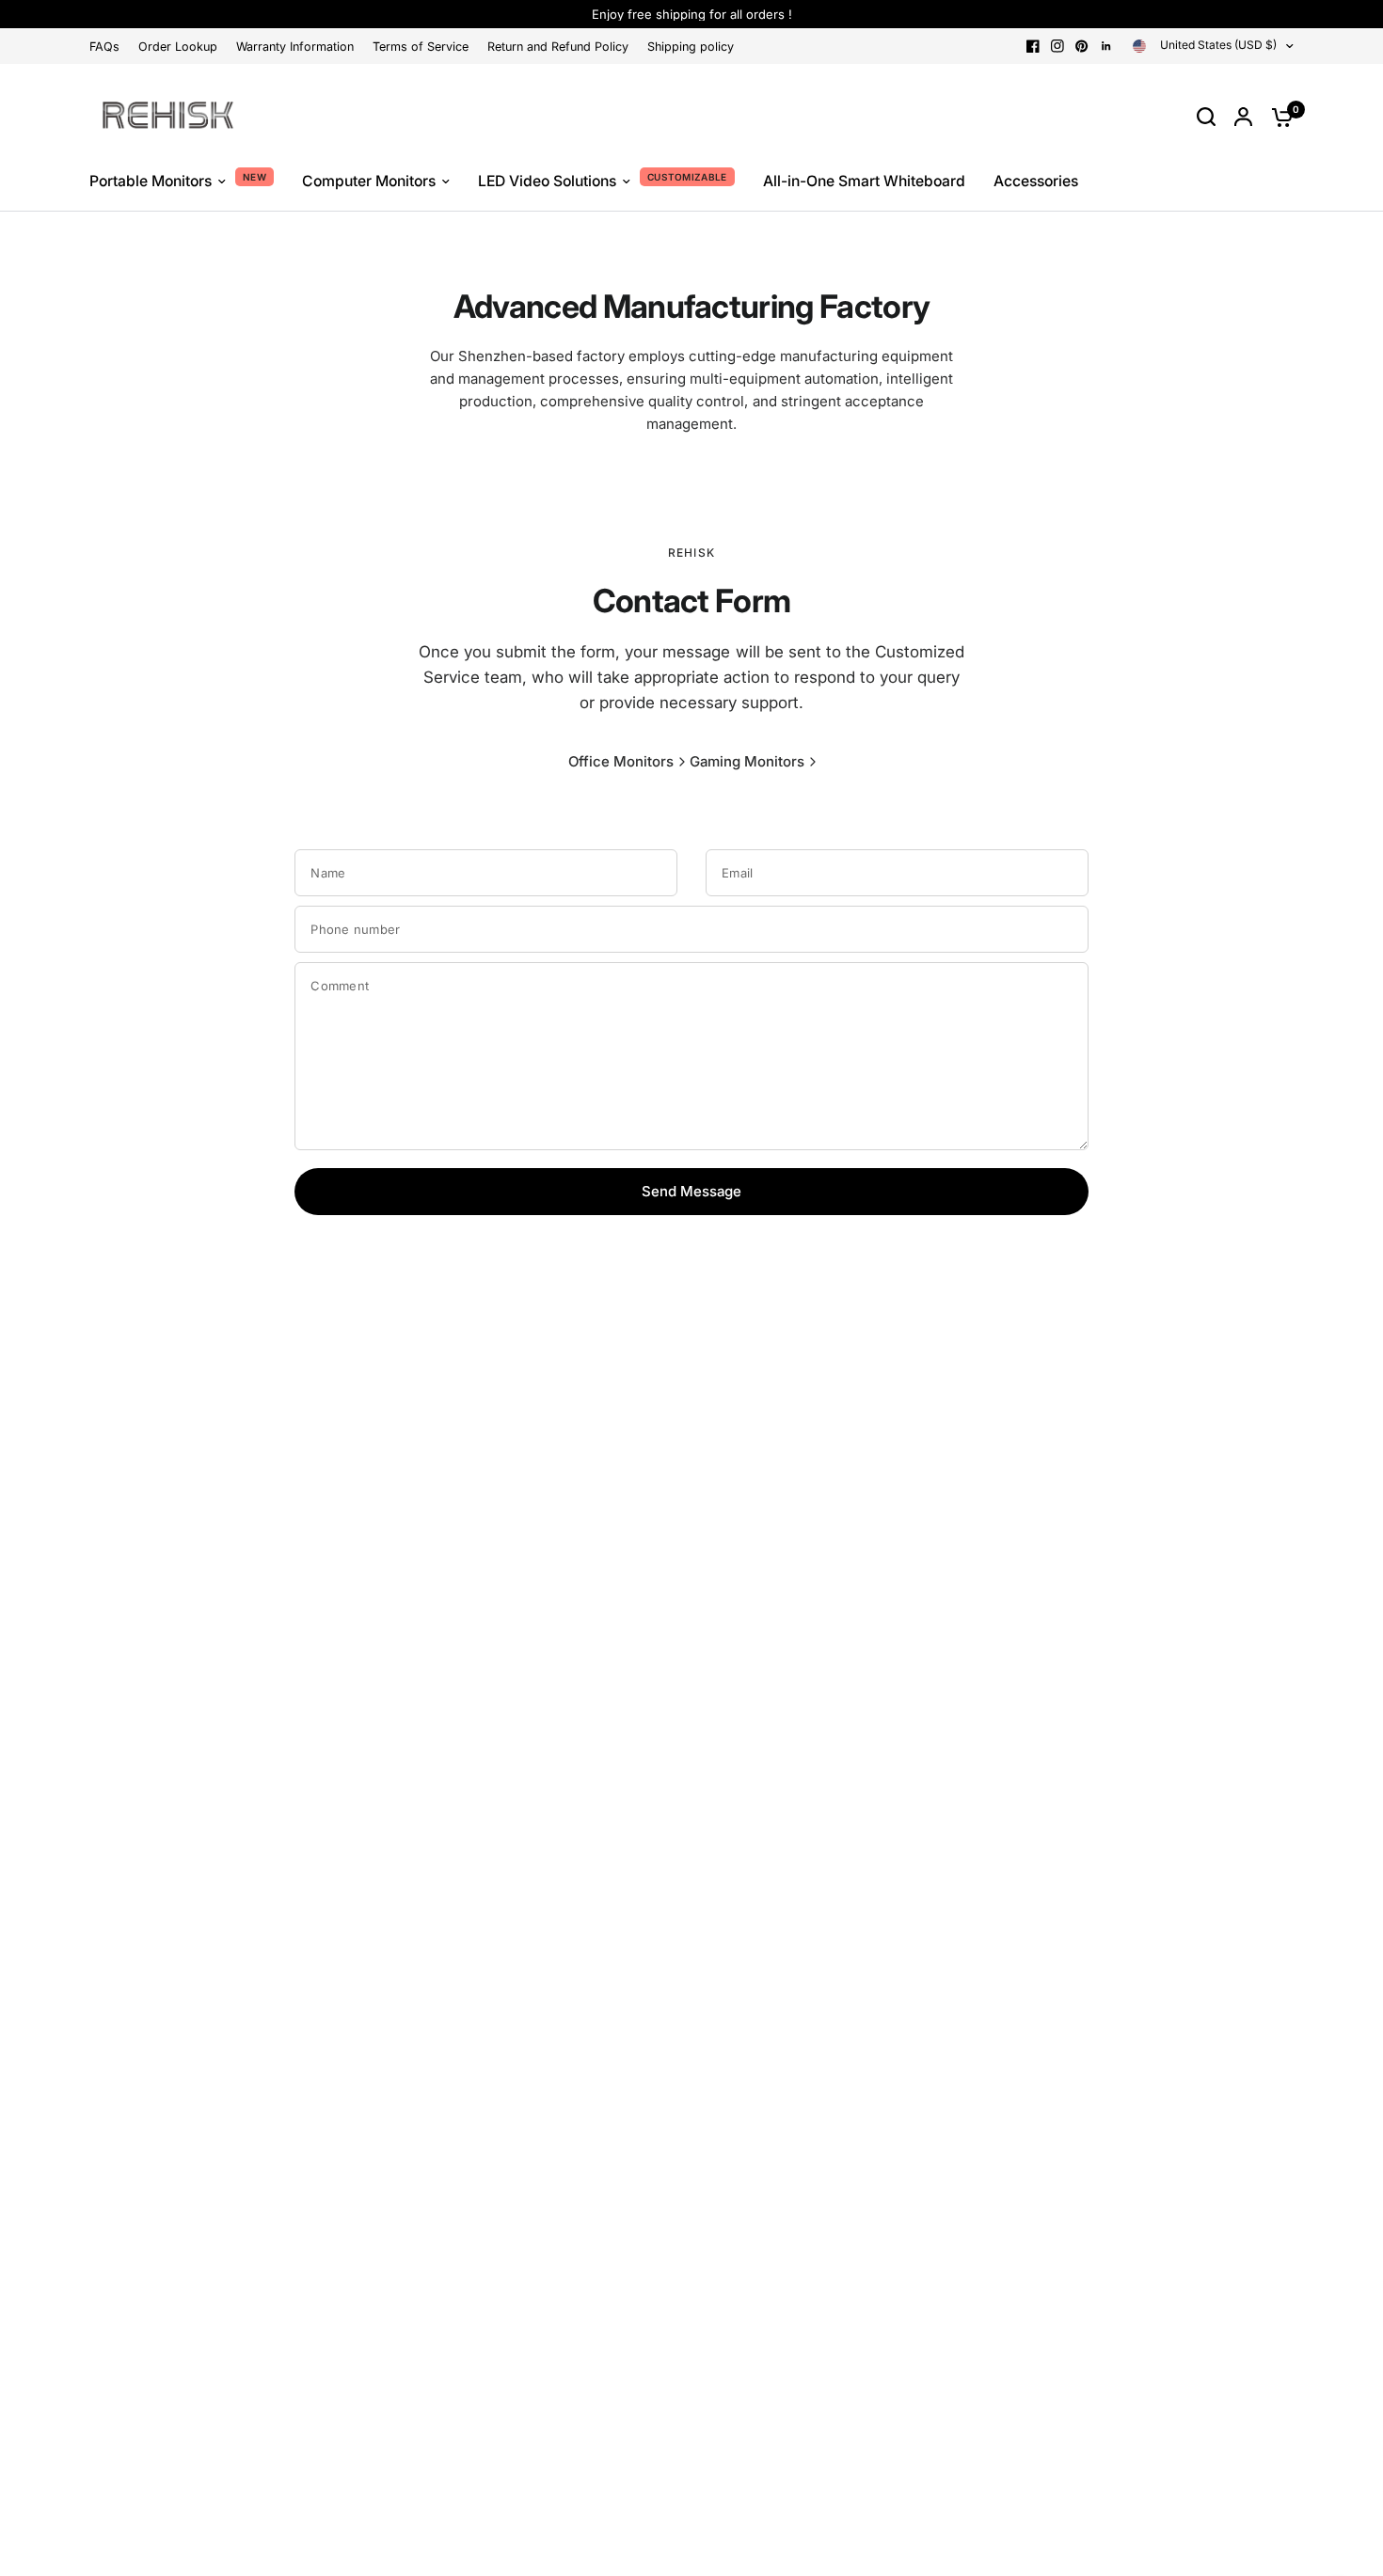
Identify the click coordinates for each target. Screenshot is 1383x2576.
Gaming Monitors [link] (747, 761)
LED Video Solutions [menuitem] (547, 181)
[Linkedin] (1106, 46)
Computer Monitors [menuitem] (369, 181)
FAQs (104, 47)
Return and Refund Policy (558, 47)
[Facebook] (1033, 46)
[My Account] (1243, 117)
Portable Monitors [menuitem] (151, 181)
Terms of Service (421, 47)
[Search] (1206, 117)
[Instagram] (1057, 46)
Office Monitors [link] (621, 761)
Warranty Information (295, 47)
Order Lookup (178, 47)
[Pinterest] (1082, 46)
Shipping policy (691, 47)
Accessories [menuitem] (1036, 181)
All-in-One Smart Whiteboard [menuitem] (864, 181)
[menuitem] (109, 47)
